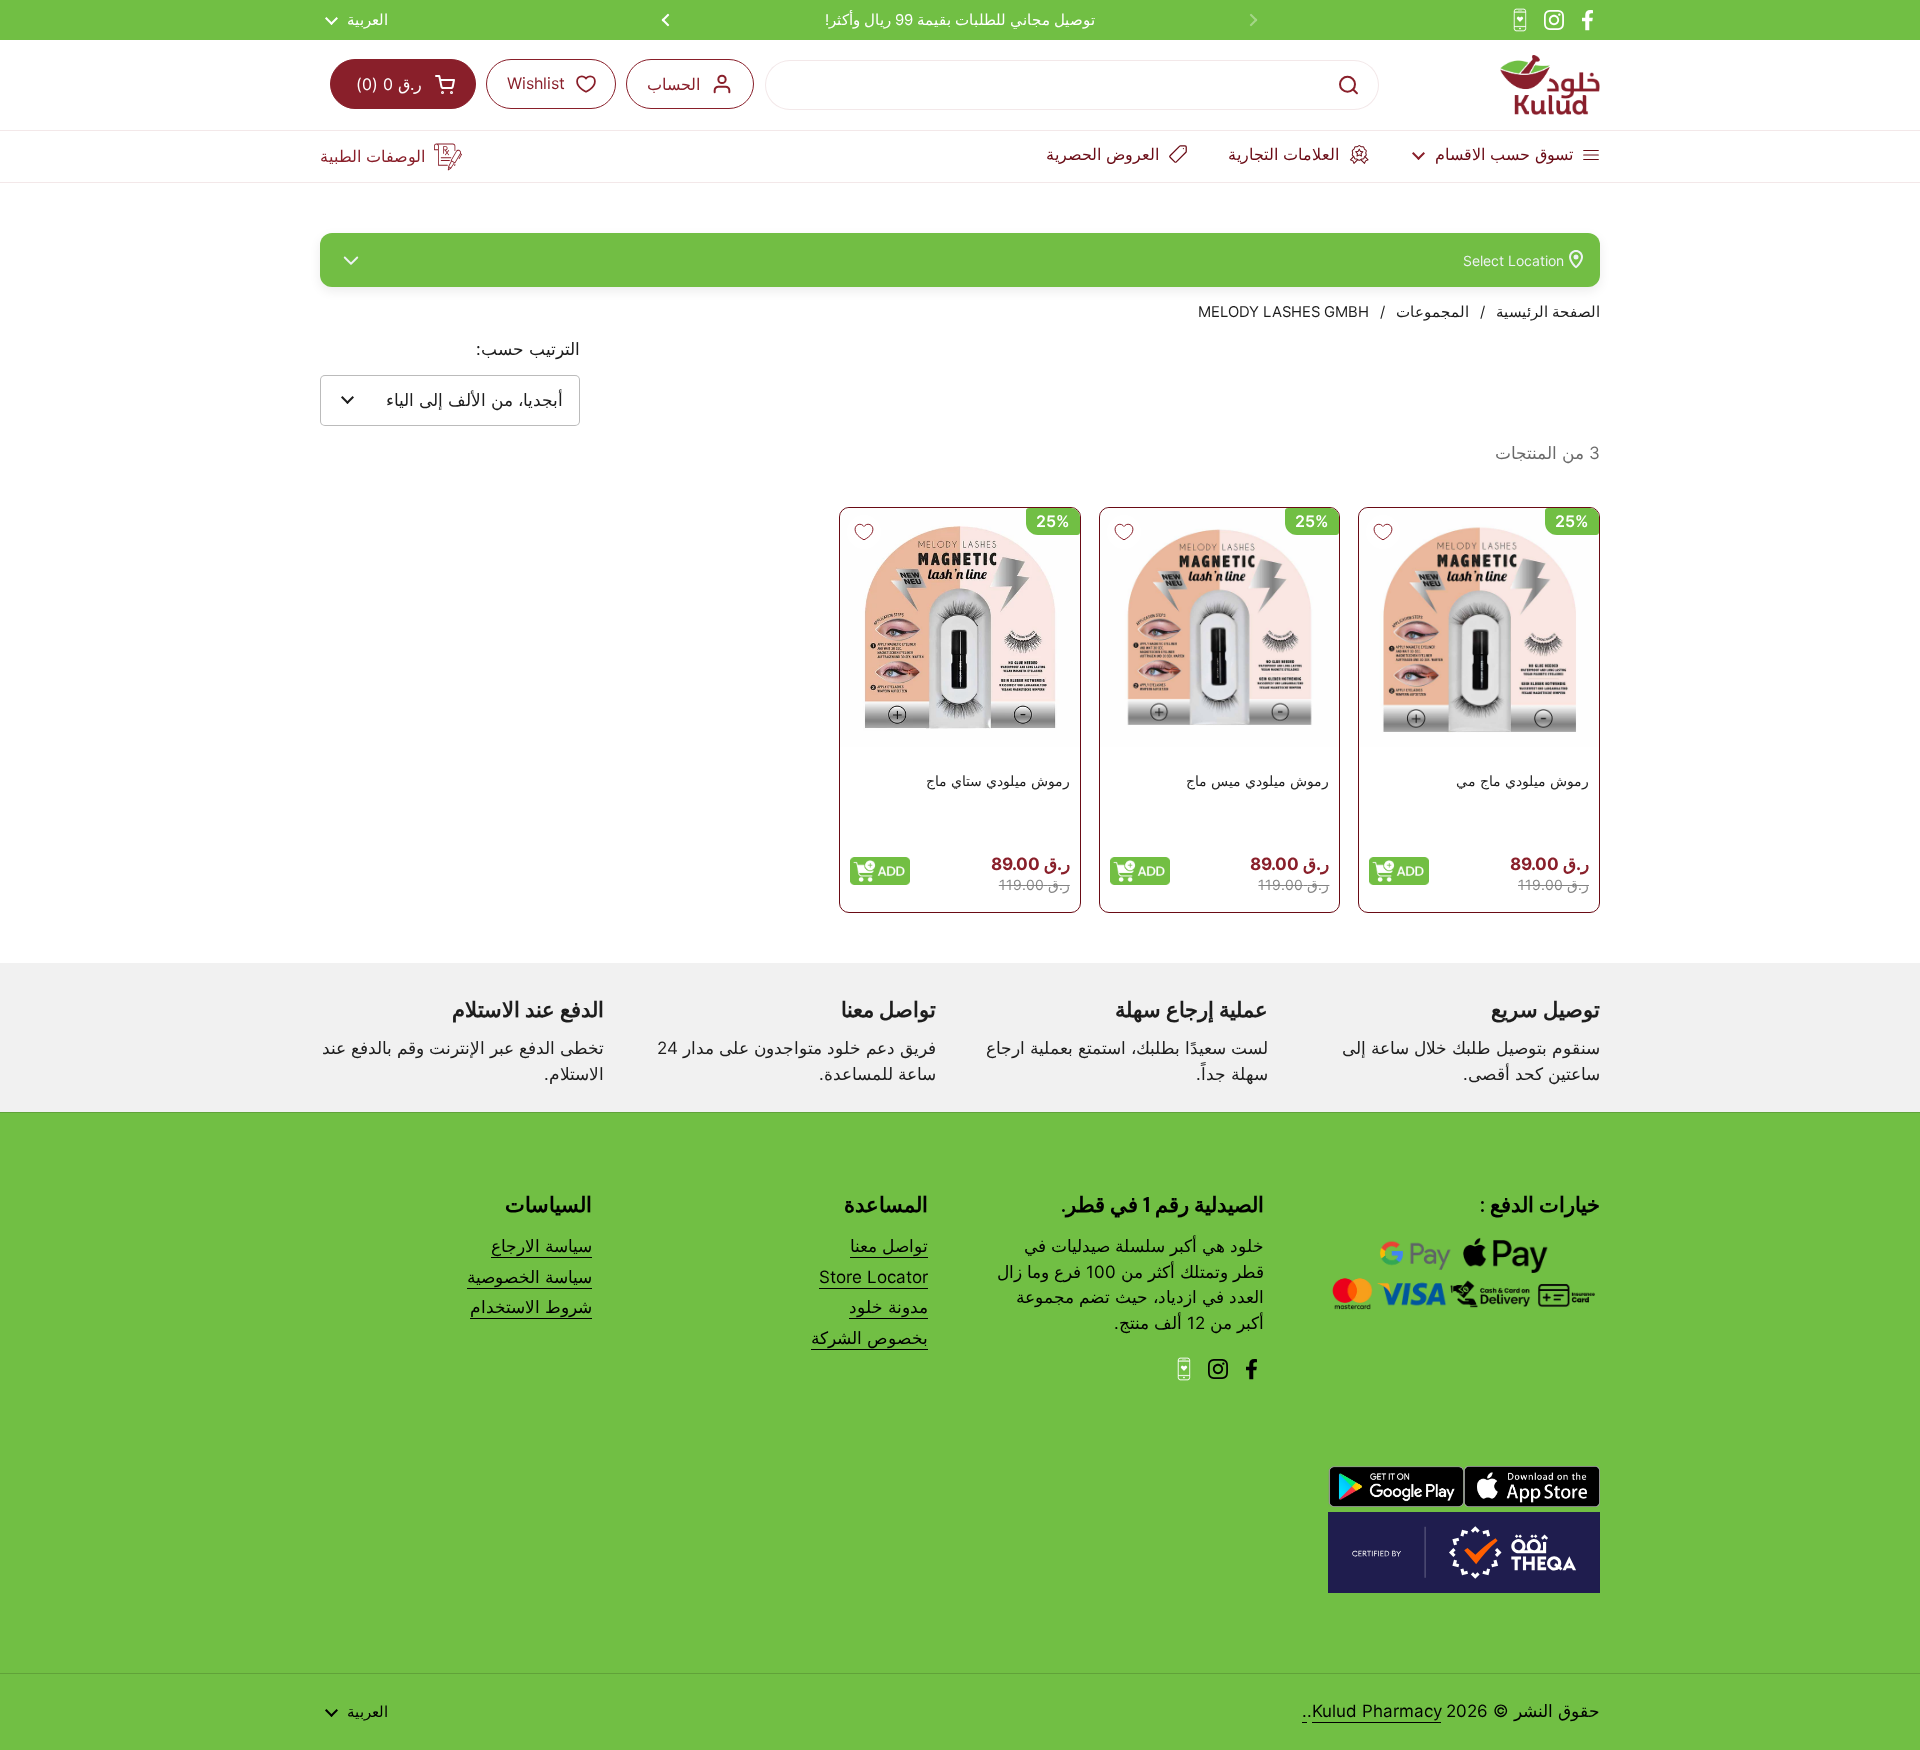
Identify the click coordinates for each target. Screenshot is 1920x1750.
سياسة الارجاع (541, 1246)
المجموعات (1432, 312)
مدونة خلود (888, 1307)
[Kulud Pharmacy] (1550, 85)
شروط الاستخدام (531, 1307)
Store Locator (873, 1277)
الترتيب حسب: (528, 349)
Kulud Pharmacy (1376, 1711)
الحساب (673, 84)
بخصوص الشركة (869, 1338)
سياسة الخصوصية (529, 1277)
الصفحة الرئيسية (1548, 312)
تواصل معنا (889, 1246)
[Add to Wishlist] (1383, 532)
